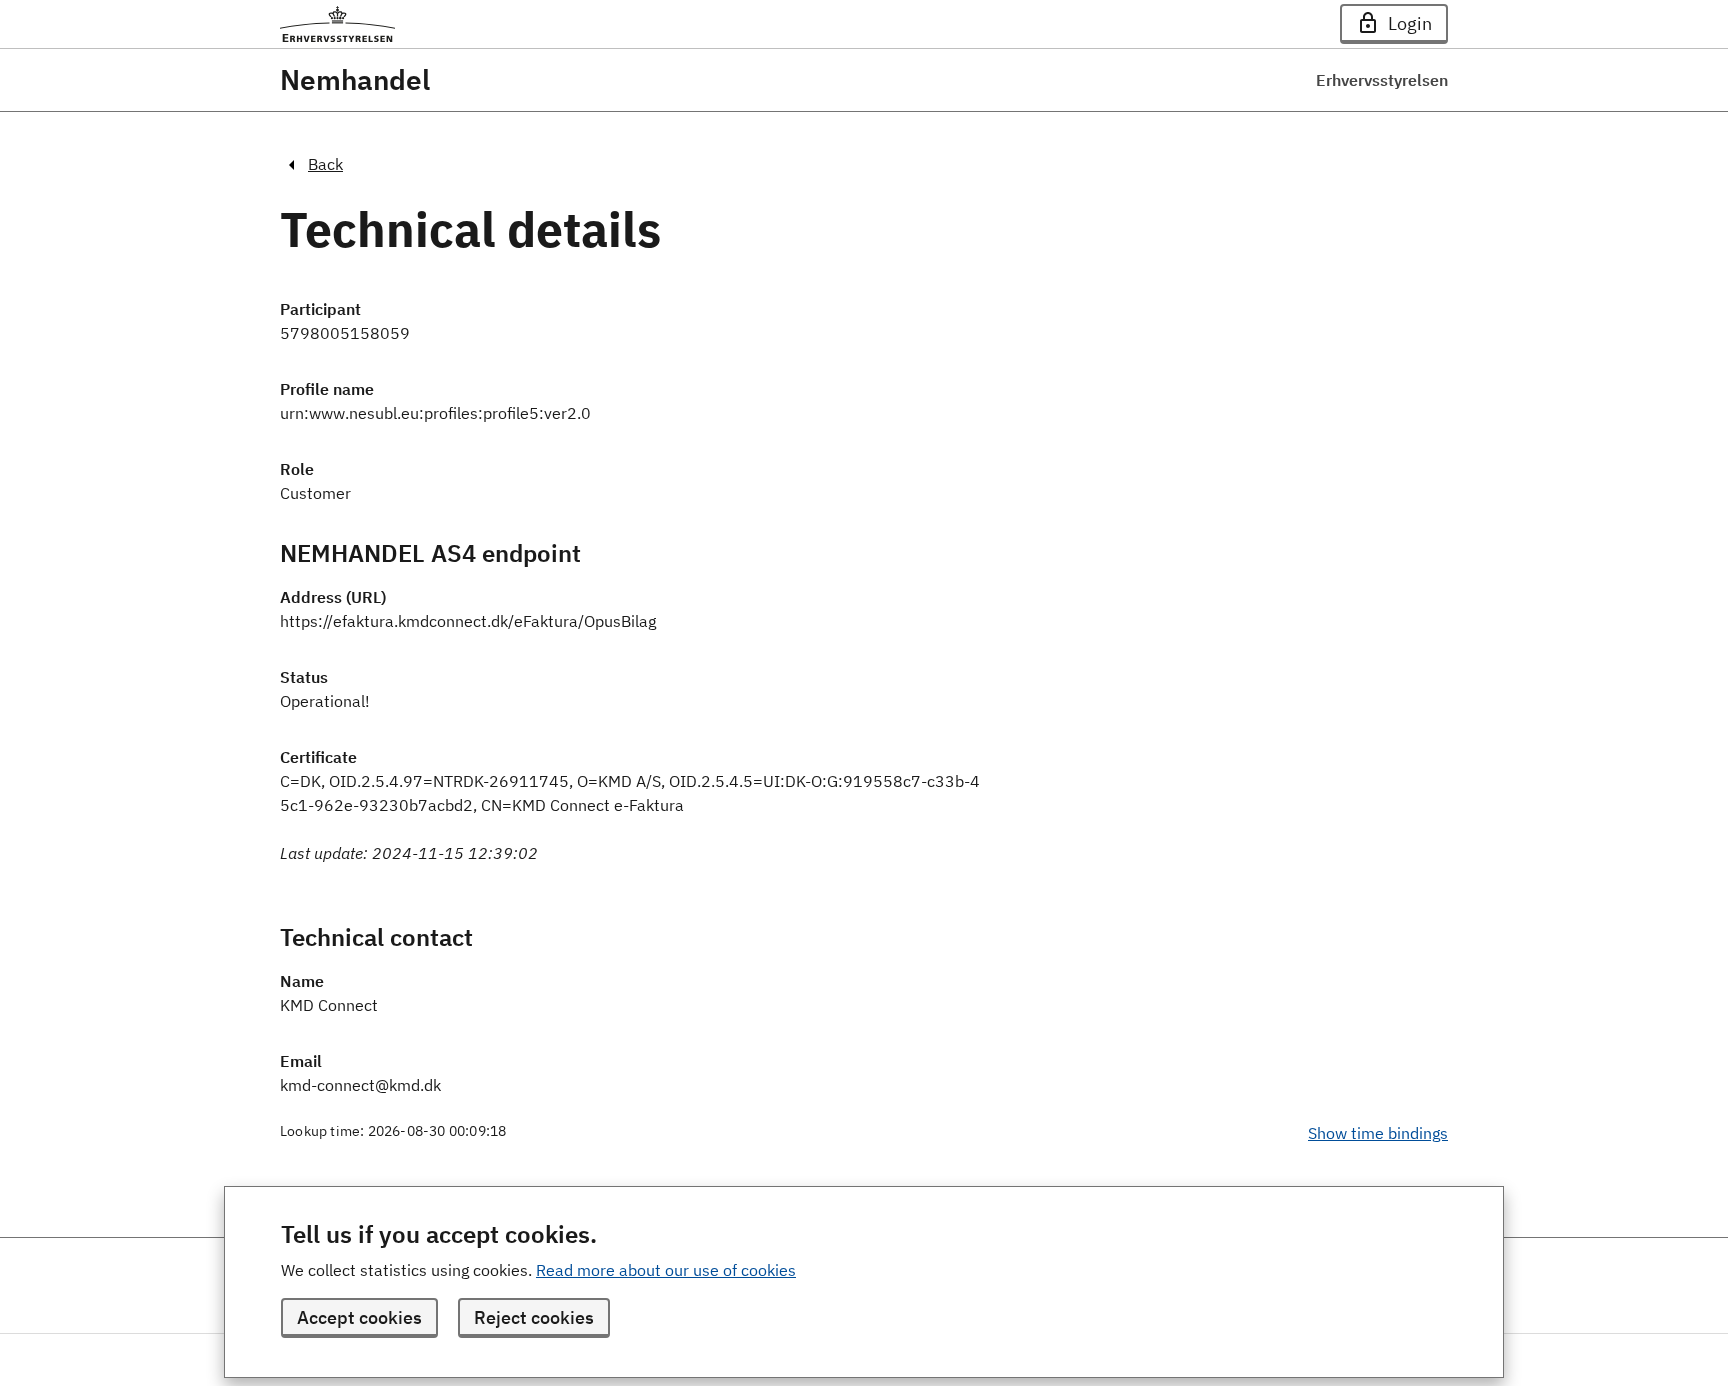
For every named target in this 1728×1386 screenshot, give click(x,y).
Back (325, 164)
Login (1410, 23)
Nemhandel (355, 80)
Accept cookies (359, 1317)
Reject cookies (534, 1317)
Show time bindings (1378, 1133)
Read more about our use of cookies (666, 1270)
